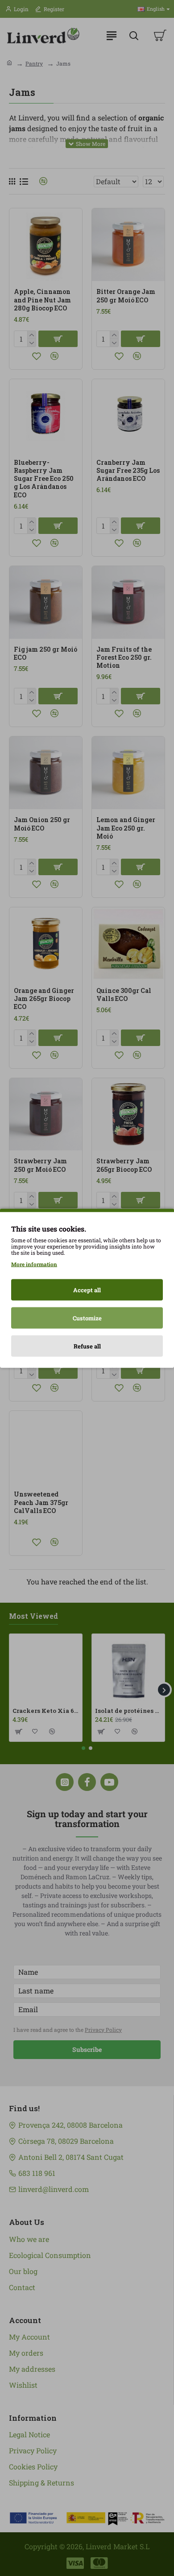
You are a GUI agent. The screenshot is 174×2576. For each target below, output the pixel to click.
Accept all (87, 1290)
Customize (87, 1318)
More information (34, 1264)
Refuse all (87, 1346)
